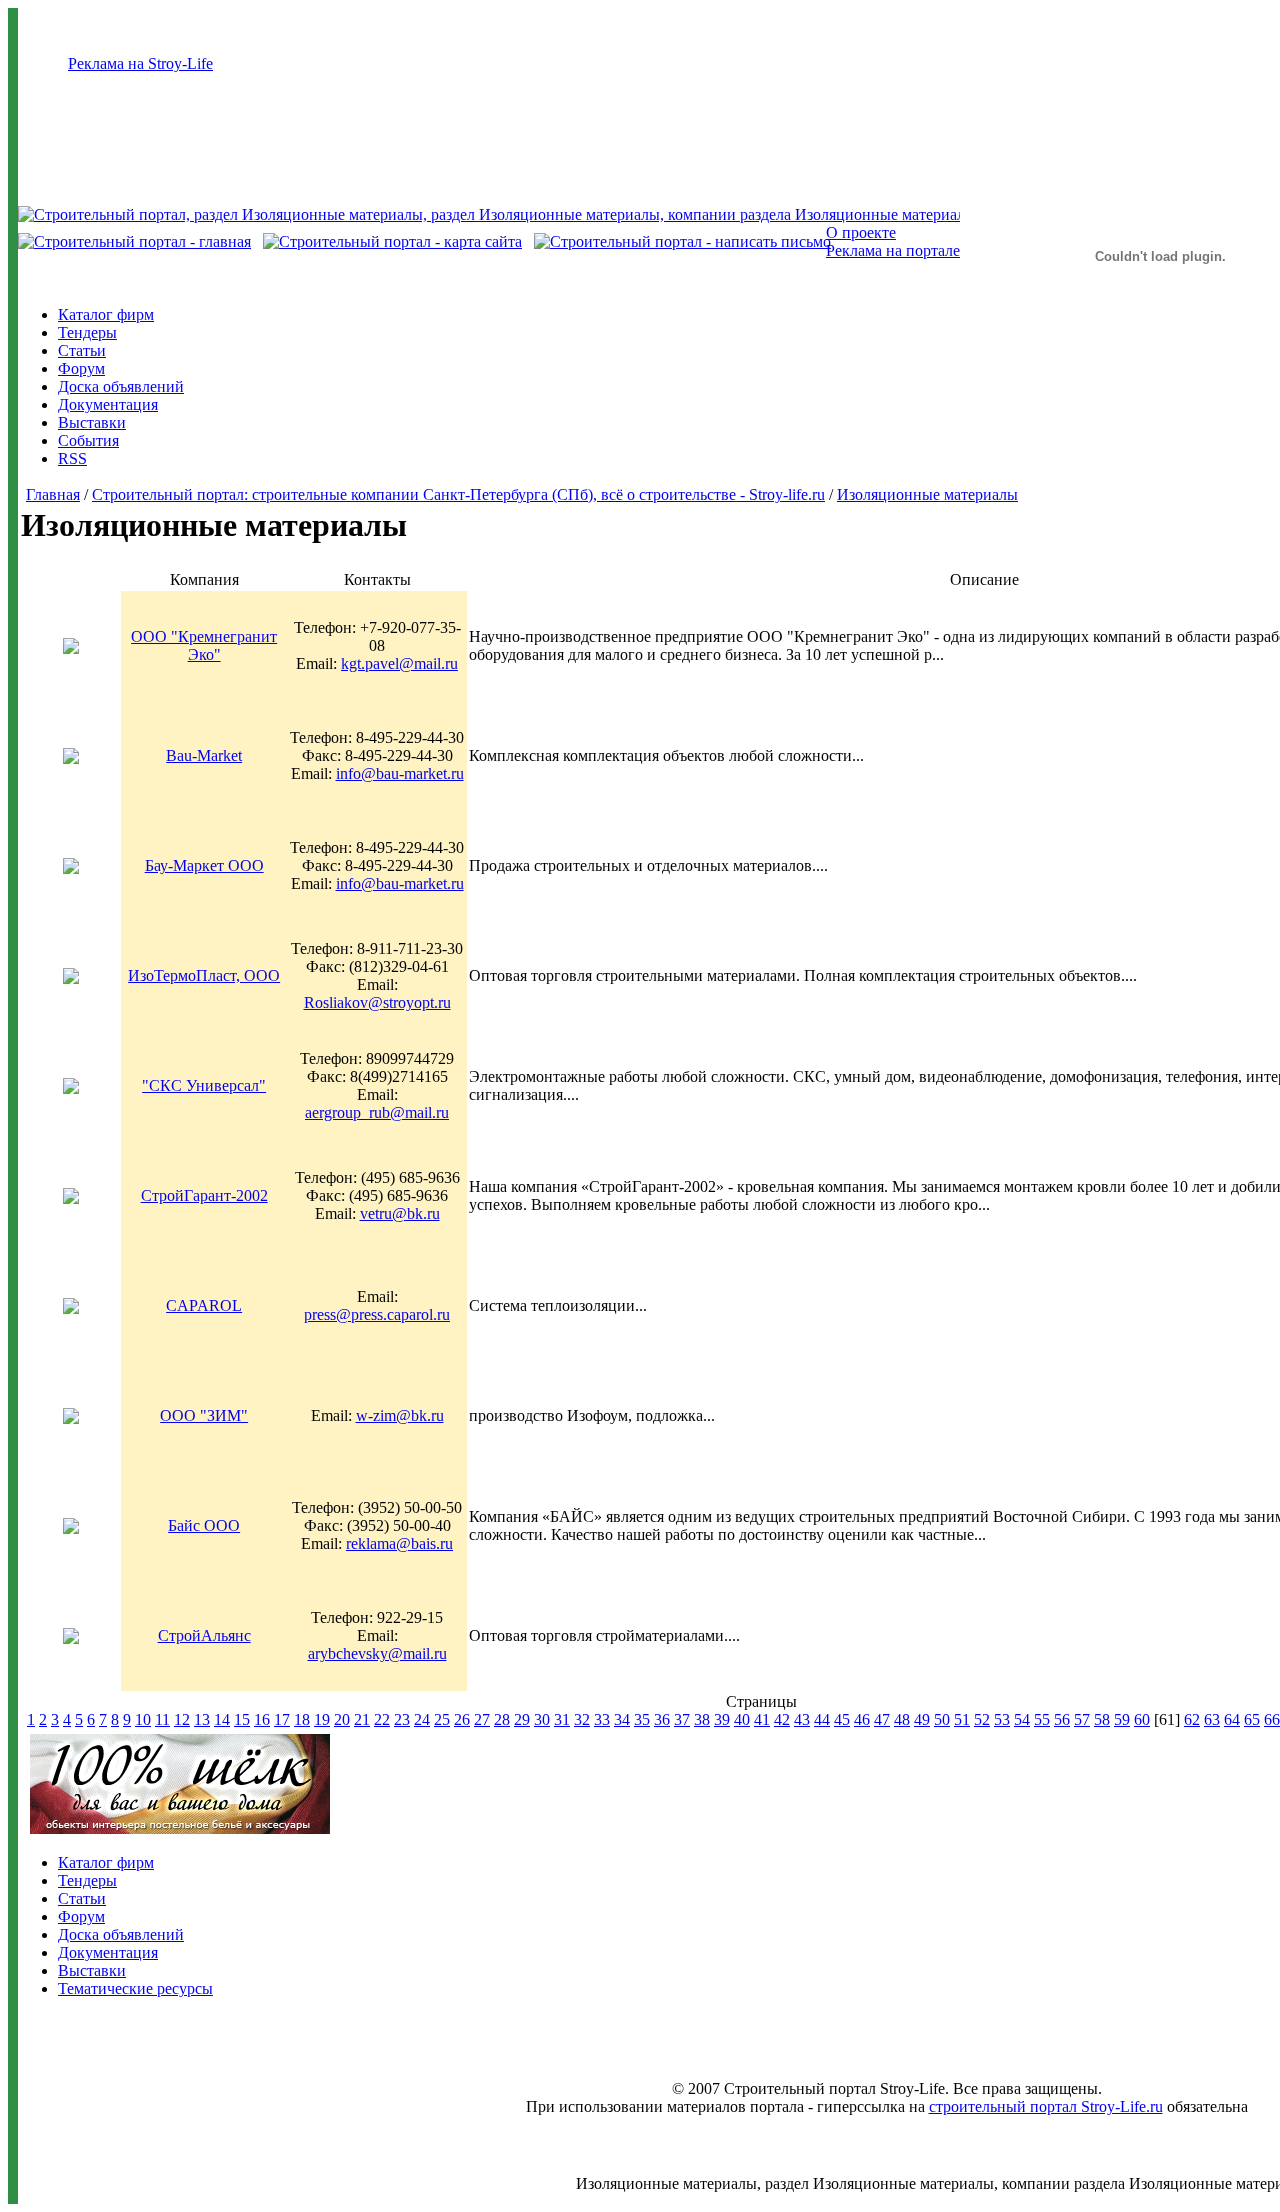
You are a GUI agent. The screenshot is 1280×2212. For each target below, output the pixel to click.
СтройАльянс (204, 1635)
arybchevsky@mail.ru (377, 1653)
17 (282, 1719)
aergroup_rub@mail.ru (377, 1112)
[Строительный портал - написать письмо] (682, 241)
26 (462, 1719)
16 (262, 1719)
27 (482, 1719)
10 (143, 1719)
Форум (81, 368)
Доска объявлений (121, 386)
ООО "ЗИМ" (204, 1415)
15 (242, 1719)
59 (1122, 1719)
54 (1022, 1719)
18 (302, 1719)
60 (1142, 1719)
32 (582, 1719)
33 (602, 1719)
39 (722, 1719)
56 (1062, 1719)
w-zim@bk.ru (400, 1415)
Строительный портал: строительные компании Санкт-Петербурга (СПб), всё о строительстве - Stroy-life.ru (458, 494)
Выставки (92, 422)
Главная (53, 494)
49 (922, 1719)
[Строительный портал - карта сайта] (392, 241)
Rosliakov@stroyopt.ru (377, 1002)
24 (422, 1719)
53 (1002, 1719)
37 (682, 1719)
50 (942, 1719)
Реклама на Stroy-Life (140, 63)
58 (1102, 1719)
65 (1252, 1719)
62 (1192, 1719)
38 (702, 1719)
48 (902, 1719)
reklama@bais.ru (399, 1543)
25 (442, 1719)
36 (662, 1719)
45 (842, 1719)
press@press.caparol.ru (377, 1314)
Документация (108, 404)
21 (362, 1719)
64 (1232, 1719)
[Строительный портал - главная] (134, 241)
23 (402, 1719)
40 (742, 1719)
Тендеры (87, 332)
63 (1212, 1719)
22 (382, 1719)
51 (962, 1719)
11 (162, 1719)
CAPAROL (204, 1305)
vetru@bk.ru (400, 1213)
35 (642, 1719)
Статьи (82, 350)
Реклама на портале (893, 250)
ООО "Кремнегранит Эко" (204, 645)
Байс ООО (204, 1525)
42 (782, 1719)
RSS (72, 458)
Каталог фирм (106, 314)
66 (1272, 1719)
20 (342, 1719)
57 (1082, 1719)
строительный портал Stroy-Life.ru (1046, 2106)
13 (202, 1719)
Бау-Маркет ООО (204, 865)
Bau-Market (204, 755)
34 (622, 1719)
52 (982, 1719)
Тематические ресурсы (135, 1988)
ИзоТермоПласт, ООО (204, 975)
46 (862, 1719)
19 (322, 1719)
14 (222, 1719)
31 (562, 1719)
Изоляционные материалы (927, 494)
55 (1042, 1719)
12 (182, 1719)
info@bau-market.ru (400, 773)
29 (522, 1719)
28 (502, 1719)
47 (882, 1719)
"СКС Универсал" (204, 1085)
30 (542, 1719)
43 (802, 1719)
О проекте (861, 232)
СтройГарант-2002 (204, 1195)
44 (822, 1719)
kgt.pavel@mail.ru (399, 663)
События (88, 440)
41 (762, 1719)
